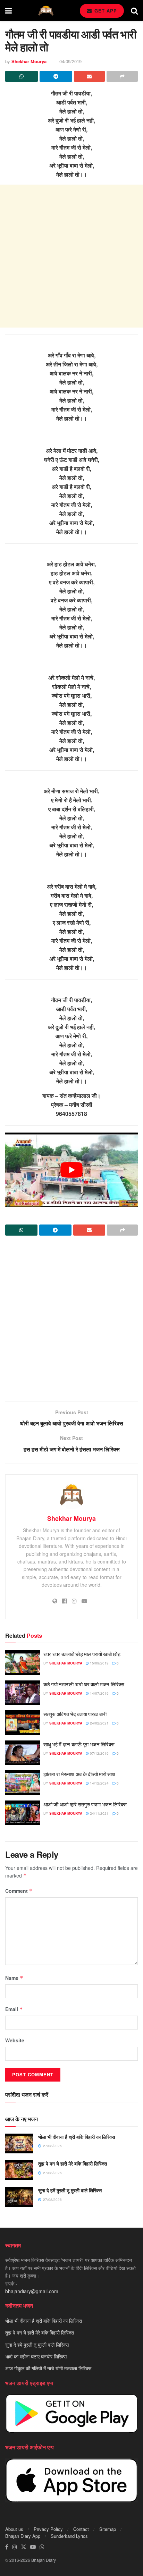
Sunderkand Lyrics (69, 2536)
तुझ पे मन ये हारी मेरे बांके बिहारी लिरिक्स (73, 2163)
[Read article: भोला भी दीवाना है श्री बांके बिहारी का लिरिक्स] (19, 2143)
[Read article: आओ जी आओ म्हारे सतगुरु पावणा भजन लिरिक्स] (23, 1813)
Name (14, 1978)
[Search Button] (134, 10)
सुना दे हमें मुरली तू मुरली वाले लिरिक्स (70, 2190)
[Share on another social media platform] (122, 76)
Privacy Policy (48, 2529)
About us (14, 2529)
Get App (105, 11)
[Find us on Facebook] (7, 2547)
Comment (19, 1891)
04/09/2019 (70, 61)
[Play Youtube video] (71, 1170)
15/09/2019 (99, 1663)
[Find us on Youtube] (33, 2547)
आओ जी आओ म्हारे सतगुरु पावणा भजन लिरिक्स (85, 1804)
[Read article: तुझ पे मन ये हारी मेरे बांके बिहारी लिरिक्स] (19, 2170)
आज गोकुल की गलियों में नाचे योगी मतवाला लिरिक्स (48, 2369)
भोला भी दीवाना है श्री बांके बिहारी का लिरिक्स (77, 2137)
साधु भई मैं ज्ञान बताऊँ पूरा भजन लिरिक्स (79, 1744)
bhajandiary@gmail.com (32, 2291)
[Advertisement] (71, 256)
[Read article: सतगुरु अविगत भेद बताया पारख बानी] (23, 1723)
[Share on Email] (90, 76)
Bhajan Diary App (23, 2536)
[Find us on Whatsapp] (42, 2547)
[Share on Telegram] (56, 76)
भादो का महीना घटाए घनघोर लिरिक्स (36, 2356)
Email (14, 2009)
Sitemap (108, 2529)
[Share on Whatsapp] (22, 76)
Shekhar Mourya (29, 61)
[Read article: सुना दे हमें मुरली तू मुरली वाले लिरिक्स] (19, 2197)
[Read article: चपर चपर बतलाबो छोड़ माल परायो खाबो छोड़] (23, 1663)
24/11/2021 (99, 1813)
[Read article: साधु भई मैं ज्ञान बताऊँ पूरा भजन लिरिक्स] (23, 1753)
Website (15, 2040)
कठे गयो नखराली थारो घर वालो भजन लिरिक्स (84, 1684)
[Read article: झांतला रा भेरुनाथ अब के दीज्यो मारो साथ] (23, 1783)
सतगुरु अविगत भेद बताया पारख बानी (75, 1714)
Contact (81, 2529)
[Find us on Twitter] (24, 2547)
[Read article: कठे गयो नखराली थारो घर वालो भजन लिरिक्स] (23, 1693)
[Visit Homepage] (46, 11)
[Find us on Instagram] (15, 2547)
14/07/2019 (99, 1693)
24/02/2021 (99, 1723)
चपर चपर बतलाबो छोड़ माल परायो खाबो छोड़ (82, 1654)
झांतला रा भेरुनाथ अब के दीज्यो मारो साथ (79, 1774)
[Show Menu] (9, 10)
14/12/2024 (99, 1783)
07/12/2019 (99, 1753)
